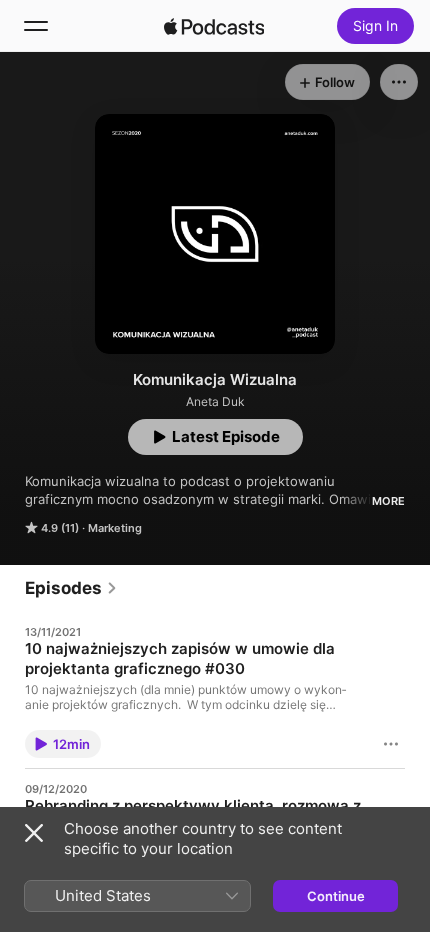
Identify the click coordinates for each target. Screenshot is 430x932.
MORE (388, 501)
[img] (214, 26)
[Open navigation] (36, 26)
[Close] (34, 833)
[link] (71, 588)
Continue (336, 896)
